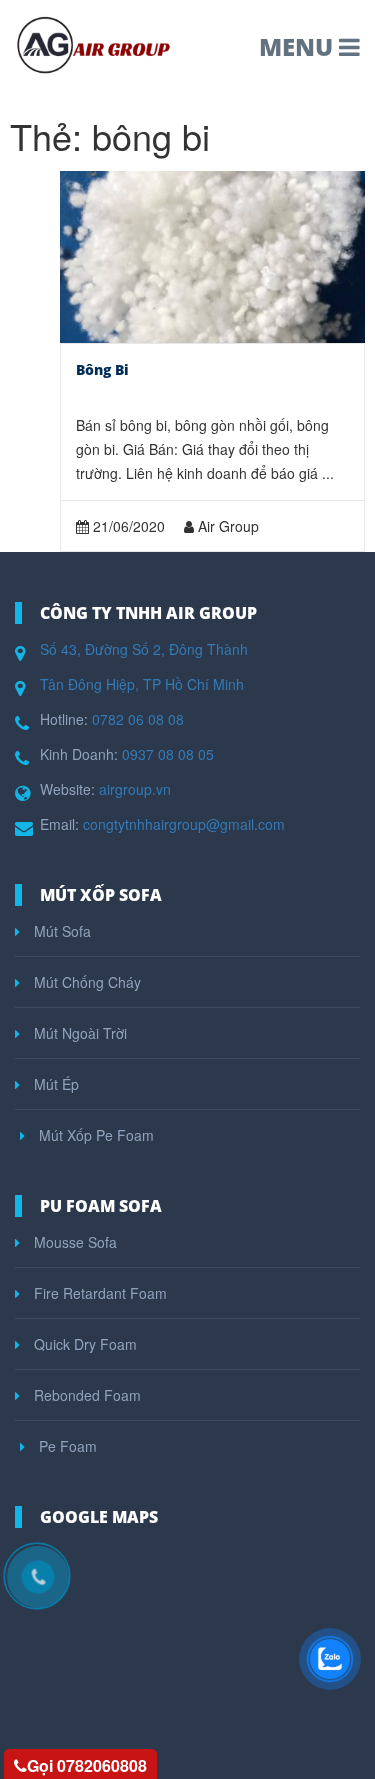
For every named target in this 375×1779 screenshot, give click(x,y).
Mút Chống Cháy (85, 982)
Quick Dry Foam (83, 1344)
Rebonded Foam (85, 1395)
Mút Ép (54, 1084)
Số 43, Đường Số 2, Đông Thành (144, 649)
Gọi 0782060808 (87, 1765)
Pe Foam (66, 1446)
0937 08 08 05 (168, 754)
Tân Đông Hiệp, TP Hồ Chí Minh (142, 684)
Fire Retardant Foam (98, 1293)
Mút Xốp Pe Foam (94, 1135)
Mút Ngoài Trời (78, 1033)
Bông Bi (102, 369)
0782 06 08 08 (138, 719)
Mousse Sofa (73, 1242)
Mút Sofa (60, 931)
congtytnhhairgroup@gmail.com (184, 824)
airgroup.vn (135, 789)
